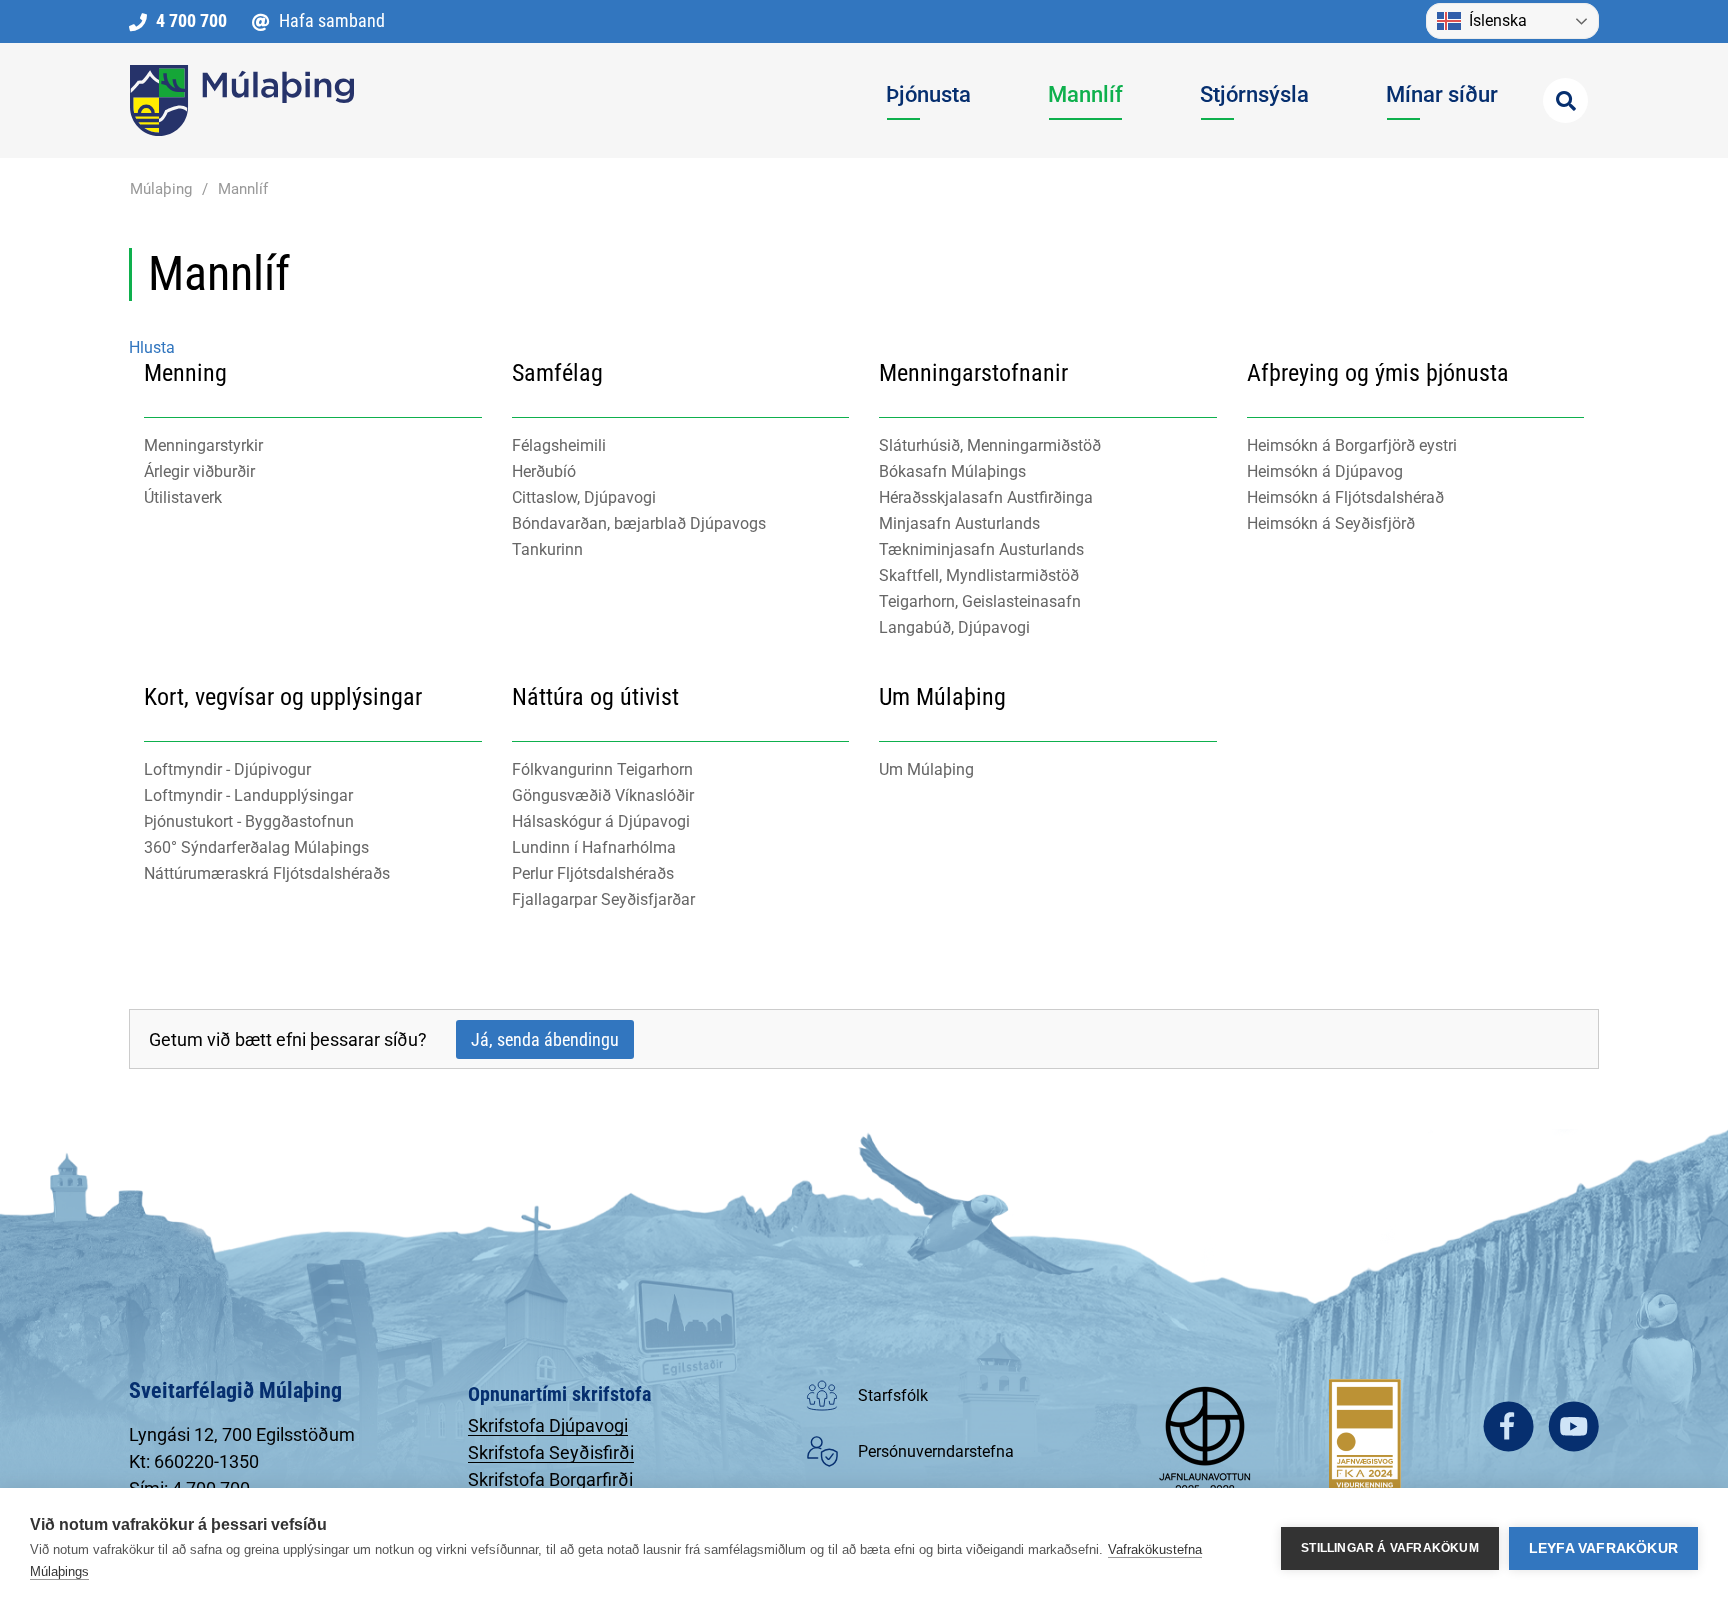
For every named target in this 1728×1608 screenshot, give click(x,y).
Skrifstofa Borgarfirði (550, 1479)
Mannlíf (243, 189)
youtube (1573, 1426)
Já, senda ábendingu (545, 1039)
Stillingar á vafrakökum (1390, 1548)
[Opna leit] (1565, 100)
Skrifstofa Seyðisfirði (551, 1452)
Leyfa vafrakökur (1603, 1548)
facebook (1508, 1426)
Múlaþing (161, 189)
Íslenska (1498, 20)
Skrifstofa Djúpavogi (548, 1425)
